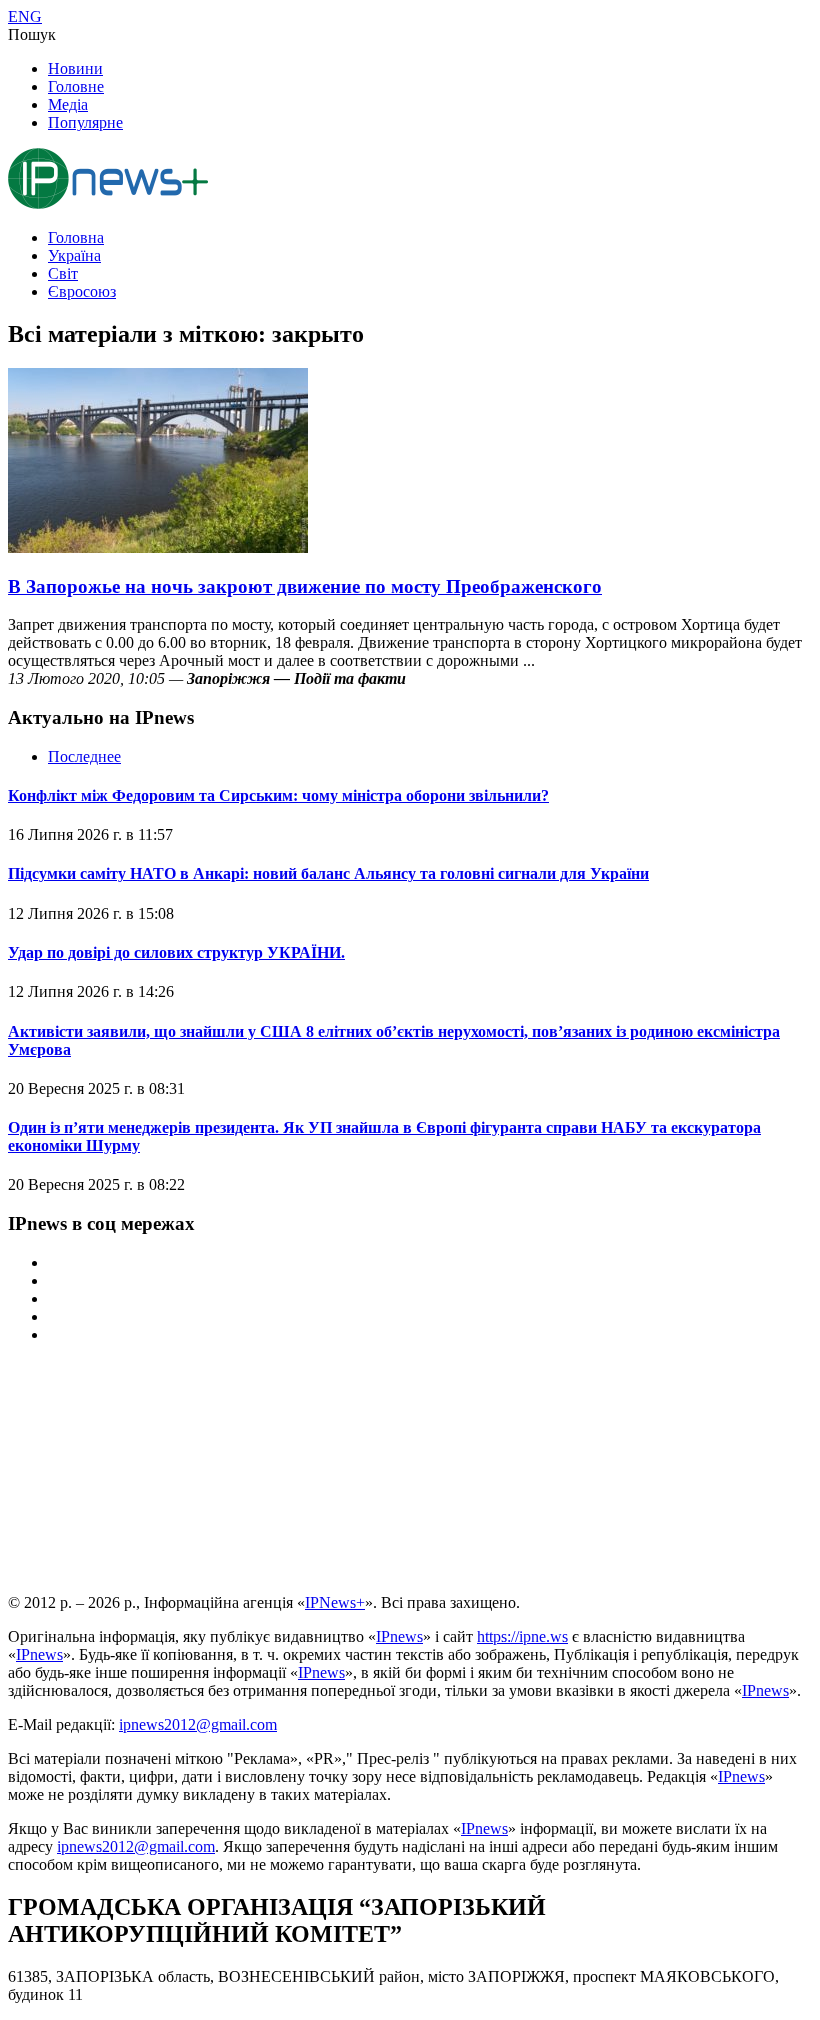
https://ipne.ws (522, 1636)
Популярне (85, 122)
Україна (74, 255)
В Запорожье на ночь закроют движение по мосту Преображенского (305, 586)
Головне (76, 86)
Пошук (32, 34)
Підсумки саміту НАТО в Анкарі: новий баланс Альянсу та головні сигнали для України (328, 873)
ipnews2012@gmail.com (198, 1724)
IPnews (399, 1636)
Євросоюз (82, 291)
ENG (25, 16)
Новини (75, 68)
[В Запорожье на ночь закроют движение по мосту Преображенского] (158, 547)
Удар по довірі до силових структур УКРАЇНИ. (176, 952)
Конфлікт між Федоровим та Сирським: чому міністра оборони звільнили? (278, 795)
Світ (63, 273)
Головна (76, 237)
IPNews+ (335, 1602)
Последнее (84, 756)
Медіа (68, 104)
